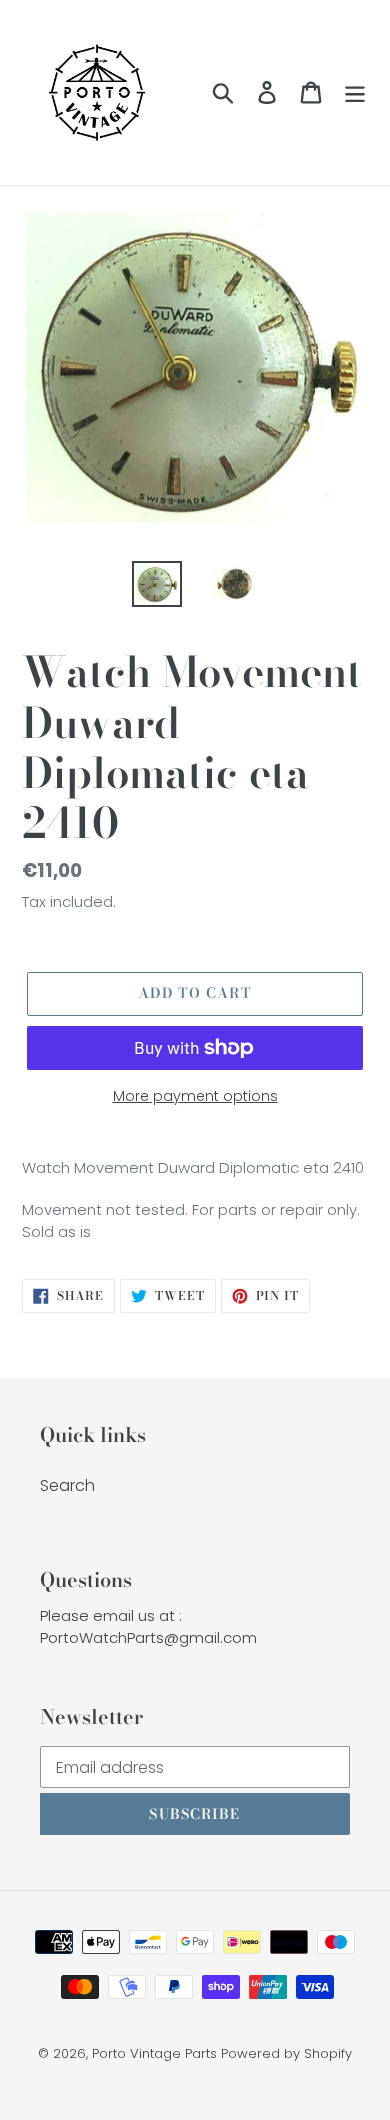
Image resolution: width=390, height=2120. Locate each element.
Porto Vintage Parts (154, 2053)
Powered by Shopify (286, 2053)
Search (67, 1485)
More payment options (195, 1096)
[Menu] (355, 92)
